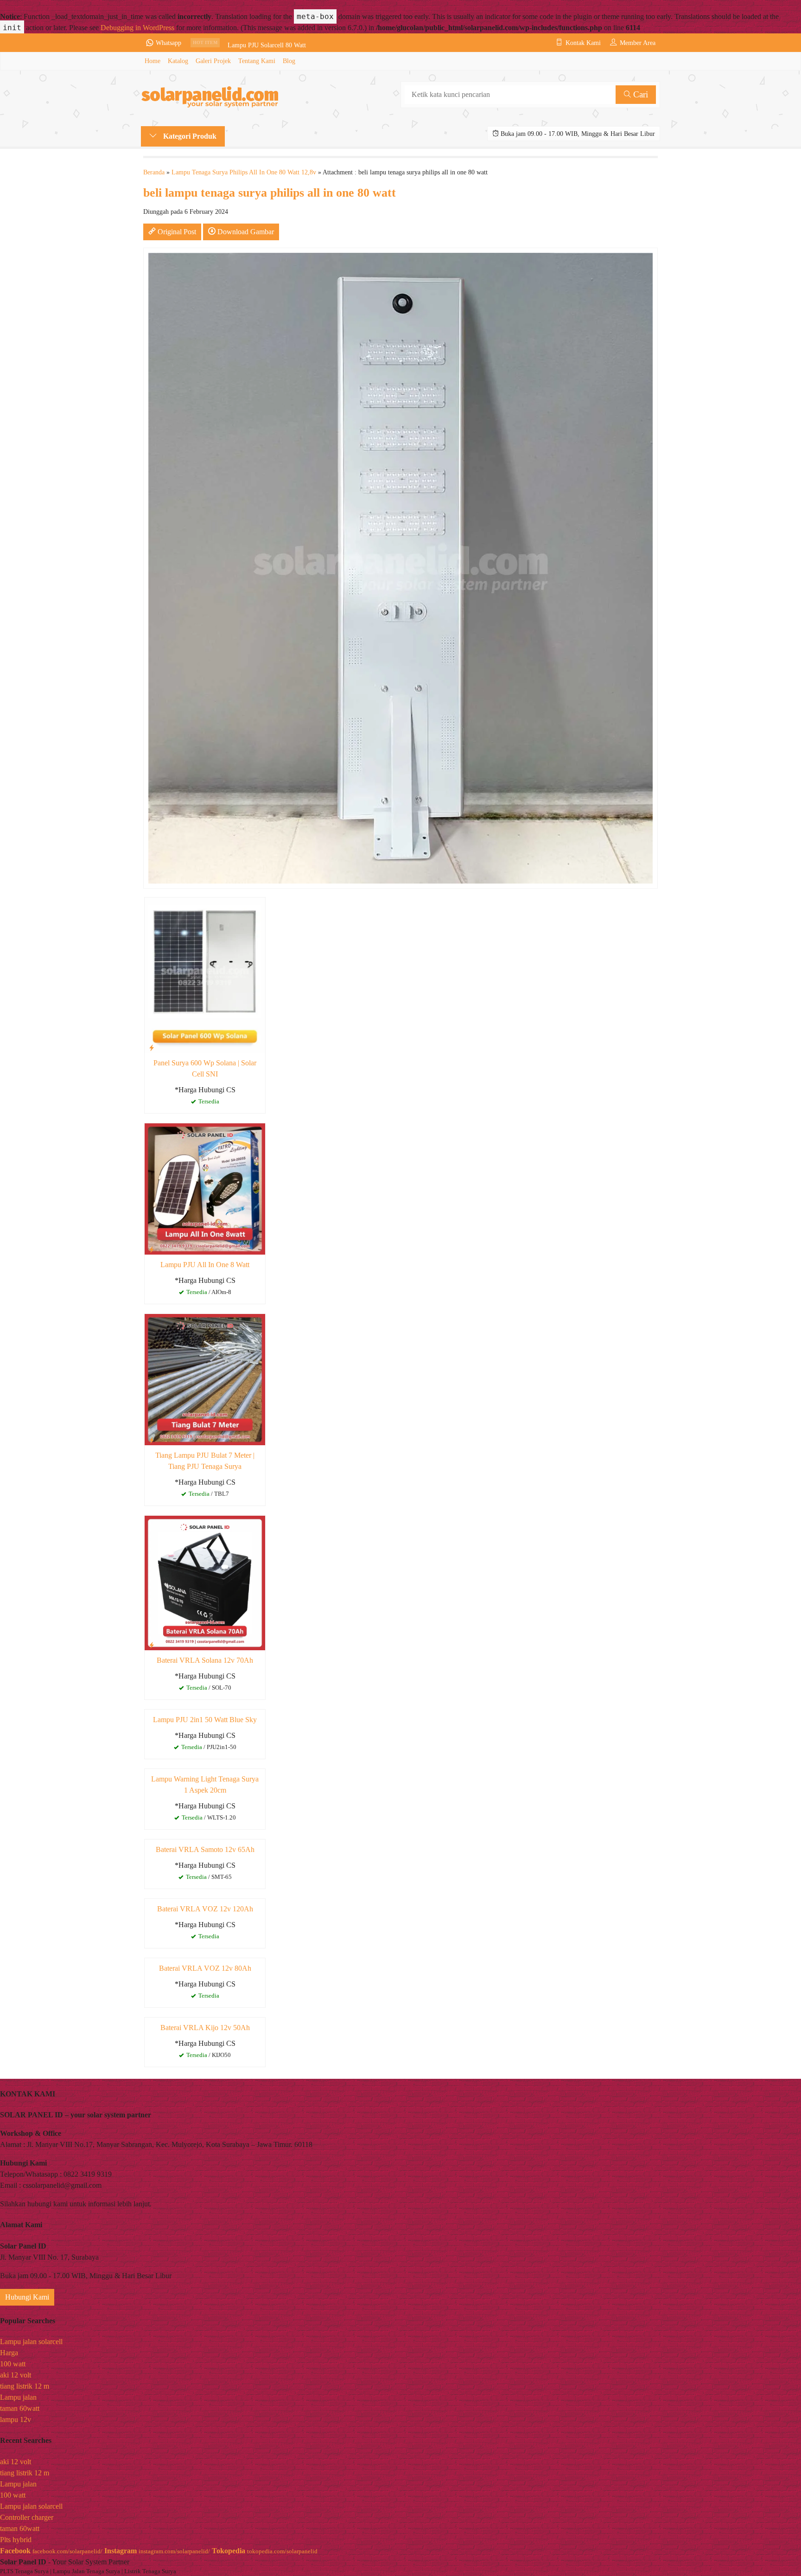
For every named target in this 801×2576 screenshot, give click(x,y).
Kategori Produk (189, 136)
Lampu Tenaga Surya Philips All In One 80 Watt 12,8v (244, 172)
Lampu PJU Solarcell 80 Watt (267, 43)
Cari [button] (639, 94)
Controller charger (27, 2517)
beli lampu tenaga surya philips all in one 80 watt (270, 193)
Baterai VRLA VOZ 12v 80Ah (205, 1968)
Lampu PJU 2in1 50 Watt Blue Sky (205, 1720)
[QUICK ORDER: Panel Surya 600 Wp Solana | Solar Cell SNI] (152, 1048)
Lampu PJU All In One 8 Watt (205, 1265)
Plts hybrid (16, 2540)
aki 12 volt (16, 2375)
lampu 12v (16, 2419)
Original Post (176, 232)
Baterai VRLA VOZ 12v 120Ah (205, 1909)
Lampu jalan (18, 2397)
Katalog (178, 61)
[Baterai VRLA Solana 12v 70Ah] (205, 1582)
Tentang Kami (257, 61)
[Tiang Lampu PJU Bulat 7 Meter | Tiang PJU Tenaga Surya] (205, 1379)
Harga (9, 2353)
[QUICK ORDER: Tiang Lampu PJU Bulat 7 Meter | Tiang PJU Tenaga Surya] (152, 1440)
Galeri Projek (213, 61)
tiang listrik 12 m (25, 2386)
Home (153, 61)
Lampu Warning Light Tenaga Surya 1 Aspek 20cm (205, 1785)
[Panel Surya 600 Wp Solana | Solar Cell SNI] (205, 974)
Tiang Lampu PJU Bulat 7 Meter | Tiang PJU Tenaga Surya (205, 1461)
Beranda (154, 172)
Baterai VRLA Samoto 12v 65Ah (205, 1849)
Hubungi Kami (27, 2297)
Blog (289, 61)
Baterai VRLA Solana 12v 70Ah (205, 1660)
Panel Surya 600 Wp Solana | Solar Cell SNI (205, 1068)
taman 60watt (20, 2408)
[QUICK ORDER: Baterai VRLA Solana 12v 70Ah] (152, 1645)
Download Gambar (245, 232)
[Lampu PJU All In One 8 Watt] (205, 1188)
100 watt (13, 2364)
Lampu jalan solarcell (31, 2342)
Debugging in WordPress (137, 28)
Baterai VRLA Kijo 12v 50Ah (205, 2028)
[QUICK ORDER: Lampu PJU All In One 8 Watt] (152, 1250)
